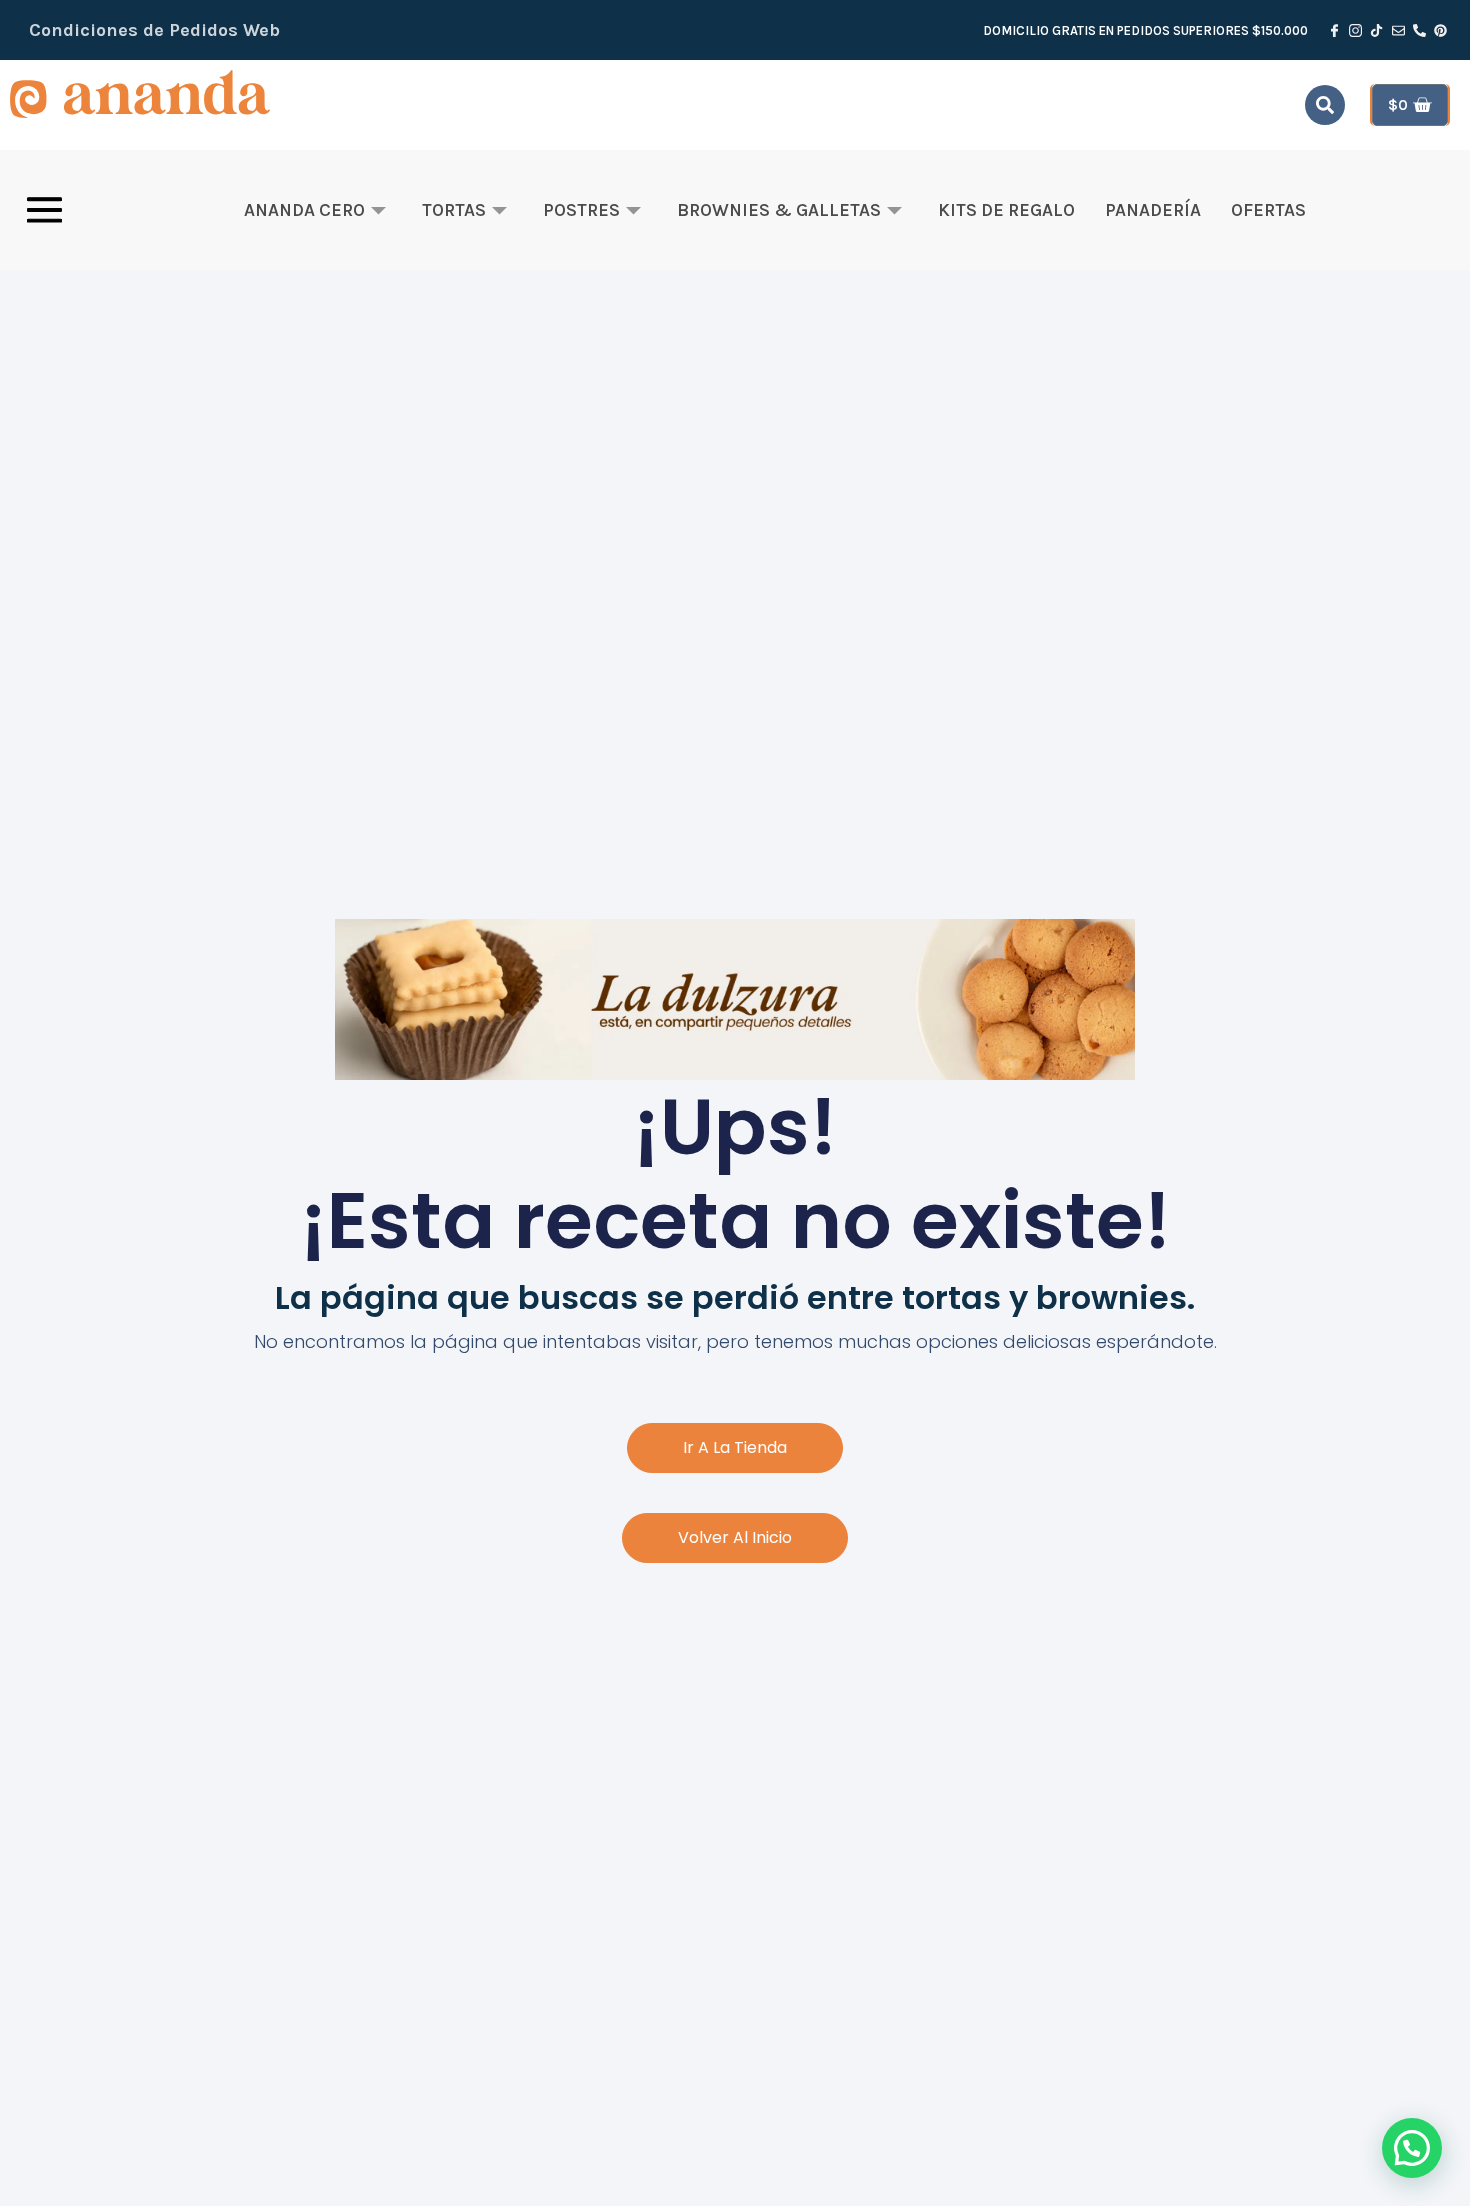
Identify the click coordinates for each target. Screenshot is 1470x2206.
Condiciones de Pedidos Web (154, 30)
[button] (1412, 2148)
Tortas (454, 210)
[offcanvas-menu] (44, 210)
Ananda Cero (304, 210)
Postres (581, 210)
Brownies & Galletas (779, 210)
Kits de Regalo (1006, 210)
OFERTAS (1268, 210)
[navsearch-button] (1325, 105)
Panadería (1153, 210)
